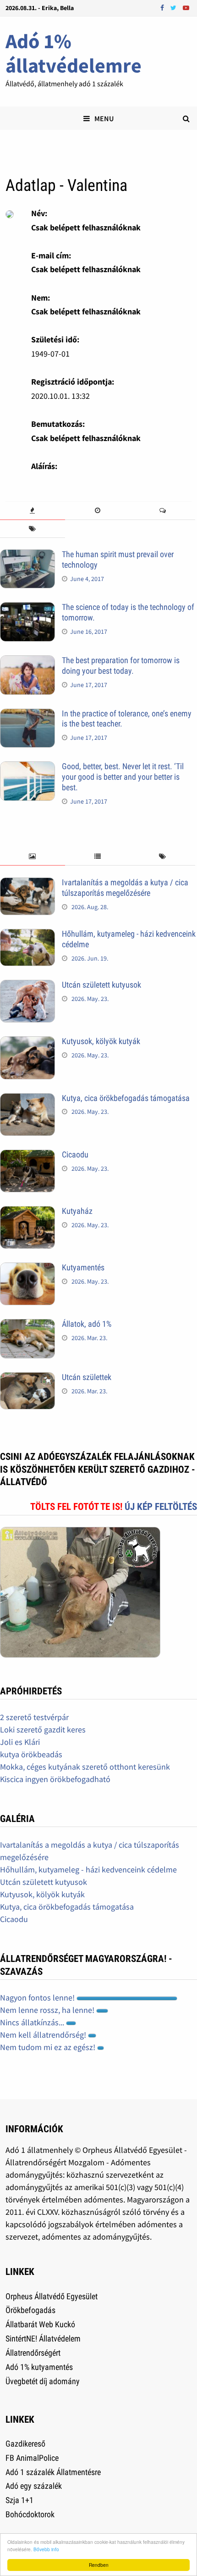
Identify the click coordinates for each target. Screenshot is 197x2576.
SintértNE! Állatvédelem (43, 2339)
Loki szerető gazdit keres (43, 1729)
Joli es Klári (20, 1742)
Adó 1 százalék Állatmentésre (53, 2472)
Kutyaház (77, 1211)
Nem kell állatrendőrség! (44, 2035)
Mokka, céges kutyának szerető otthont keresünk (85, 1767)
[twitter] (174, 7)
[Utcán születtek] (27, 1378)
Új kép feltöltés (161, 1507)
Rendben (99, 2565)
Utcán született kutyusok (101, 985)
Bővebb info (46, 2549)
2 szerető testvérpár (34, 1717)
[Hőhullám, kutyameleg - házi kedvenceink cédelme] (27, 935)
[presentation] (33, 511)
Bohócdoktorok (30, 2514)
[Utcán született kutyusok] (27, 986)
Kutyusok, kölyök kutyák (101, 1041)
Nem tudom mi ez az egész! (49, 2047)
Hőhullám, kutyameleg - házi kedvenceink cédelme (88, 1869)
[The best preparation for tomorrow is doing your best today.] (27, 662)
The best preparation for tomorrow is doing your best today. (121, 665)
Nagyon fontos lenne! (38, 1998)
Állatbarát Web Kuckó (40, 2324)
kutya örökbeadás (31, 1754)
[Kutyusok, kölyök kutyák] (27, 1042)
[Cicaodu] (27, 1156)
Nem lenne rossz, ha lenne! (48, 2010)
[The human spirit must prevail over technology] (27, 556)
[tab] (33, 511)
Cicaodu (75, 1154)
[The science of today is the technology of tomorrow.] (27, 608)
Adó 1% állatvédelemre (74, 53)
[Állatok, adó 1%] (27, 1325)
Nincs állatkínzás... (33, 2022)
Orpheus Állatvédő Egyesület (52, 2296)
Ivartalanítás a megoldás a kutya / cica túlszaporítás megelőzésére (125, 888)
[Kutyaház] (27, 1212)
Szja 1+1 (19, 2500)
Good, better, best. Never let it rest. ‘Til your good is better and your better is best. (123, 777)
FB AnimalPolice (32, 2458)
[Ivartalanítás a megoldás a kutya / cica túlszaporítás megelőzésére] (27, 884)
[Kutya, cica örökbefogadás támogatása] (27, 1099)
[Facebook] (163, 7)
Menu (104, 118)
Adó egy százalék (34, 2486)
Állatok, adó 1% (87, 1324)
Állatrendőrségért (33, 2353)
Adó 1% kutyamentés (39, 2367)
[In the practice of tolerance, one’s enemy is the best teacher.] (27, 715)
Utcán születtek (87, 1377)
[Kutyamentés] (27, 1269)
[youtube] (186, 7)
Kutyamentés (83, 1267)
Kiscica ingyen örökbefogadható (55, 1779)
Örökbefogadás (30, 2310)
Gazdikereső (25, 2444)
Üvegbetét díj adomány (43, 2381)
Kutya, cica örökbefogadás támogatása (126, 1098)
